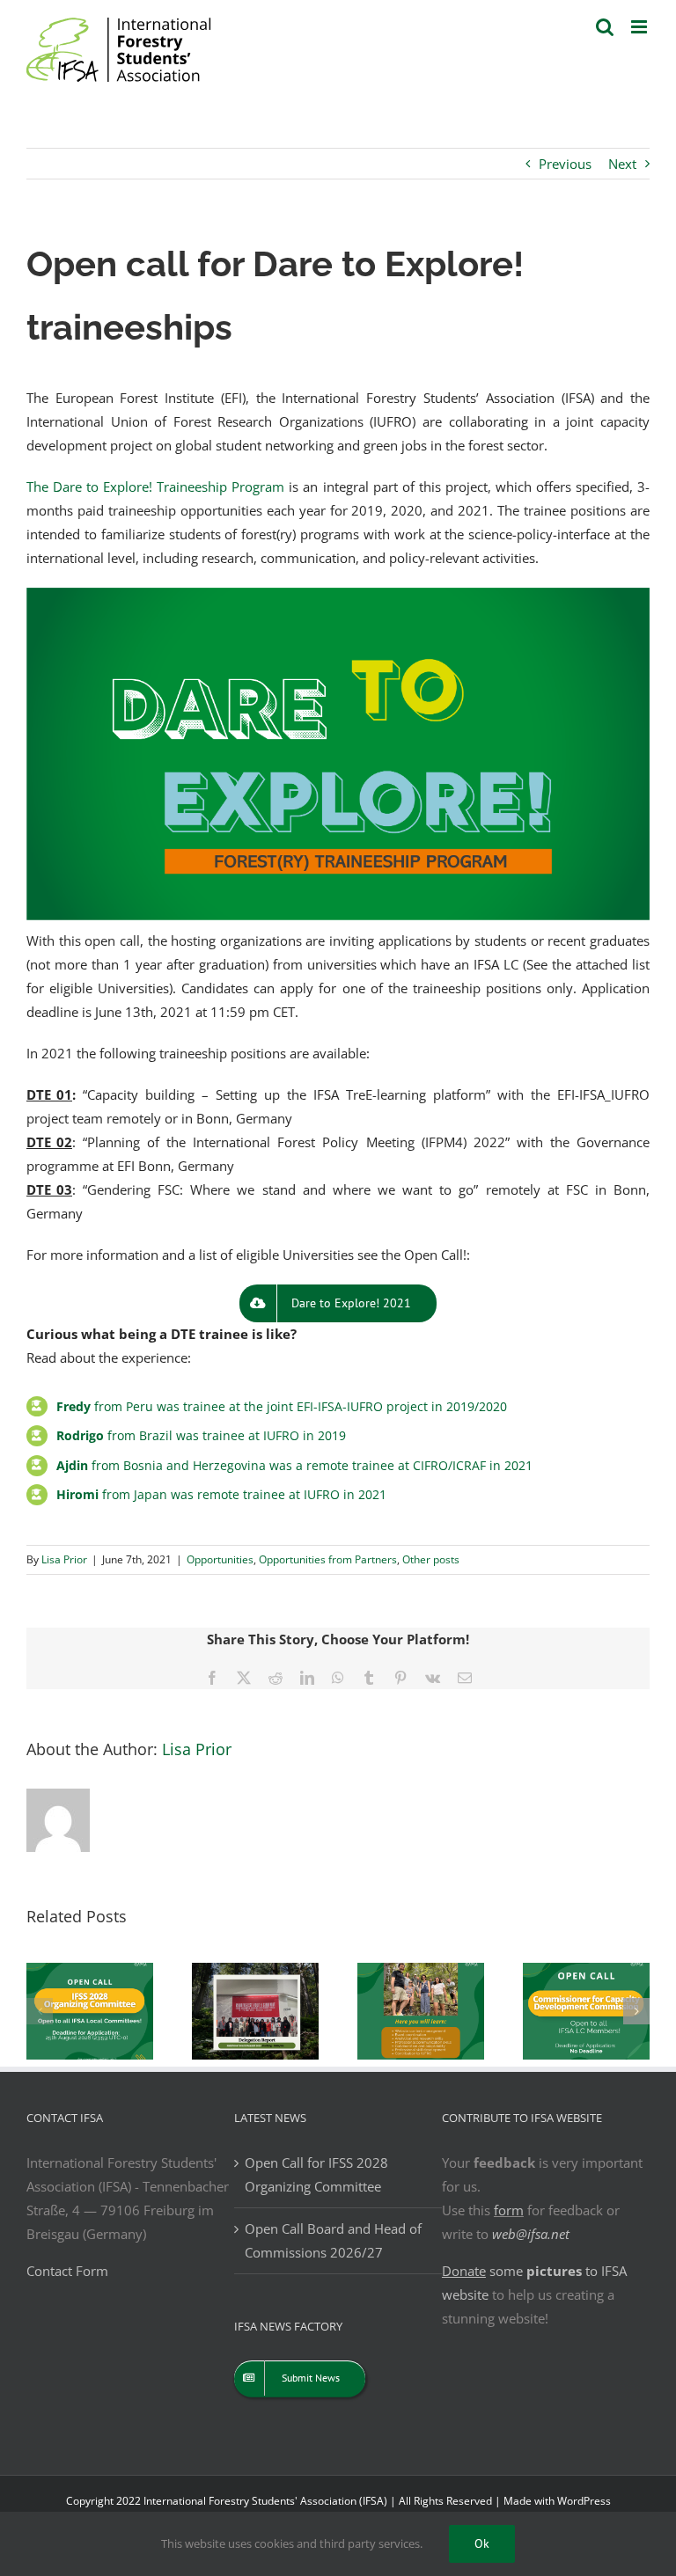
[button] (40, 2011)
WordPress (584, 2501)
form (509, 2210)
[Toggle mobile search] (605, 27)
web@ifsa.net (531, 2234)
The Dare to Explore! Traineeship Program (155, 487)
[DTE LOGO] (338, 594)
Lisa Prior (64, 1559)
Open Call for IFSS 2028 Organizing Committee (316, 2174)
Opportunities (220, 1559)
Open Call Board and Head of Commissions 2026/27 (333, 2240)
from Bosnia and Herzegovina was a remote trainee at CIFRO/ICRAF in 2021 (294, 1465)
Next (622, 164)
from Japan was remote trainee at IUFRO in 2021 (221, 1494)
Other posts (431, 1559)
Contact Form (67, 2271)
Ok (482, 2543)
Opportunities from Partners (328, 1559)
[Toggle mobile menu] (640, 27)
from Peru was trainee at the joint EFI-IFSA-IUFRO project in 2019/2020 (282, 1406)
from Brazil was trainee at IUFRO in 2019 (201, 1435)
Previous (565, 164)
